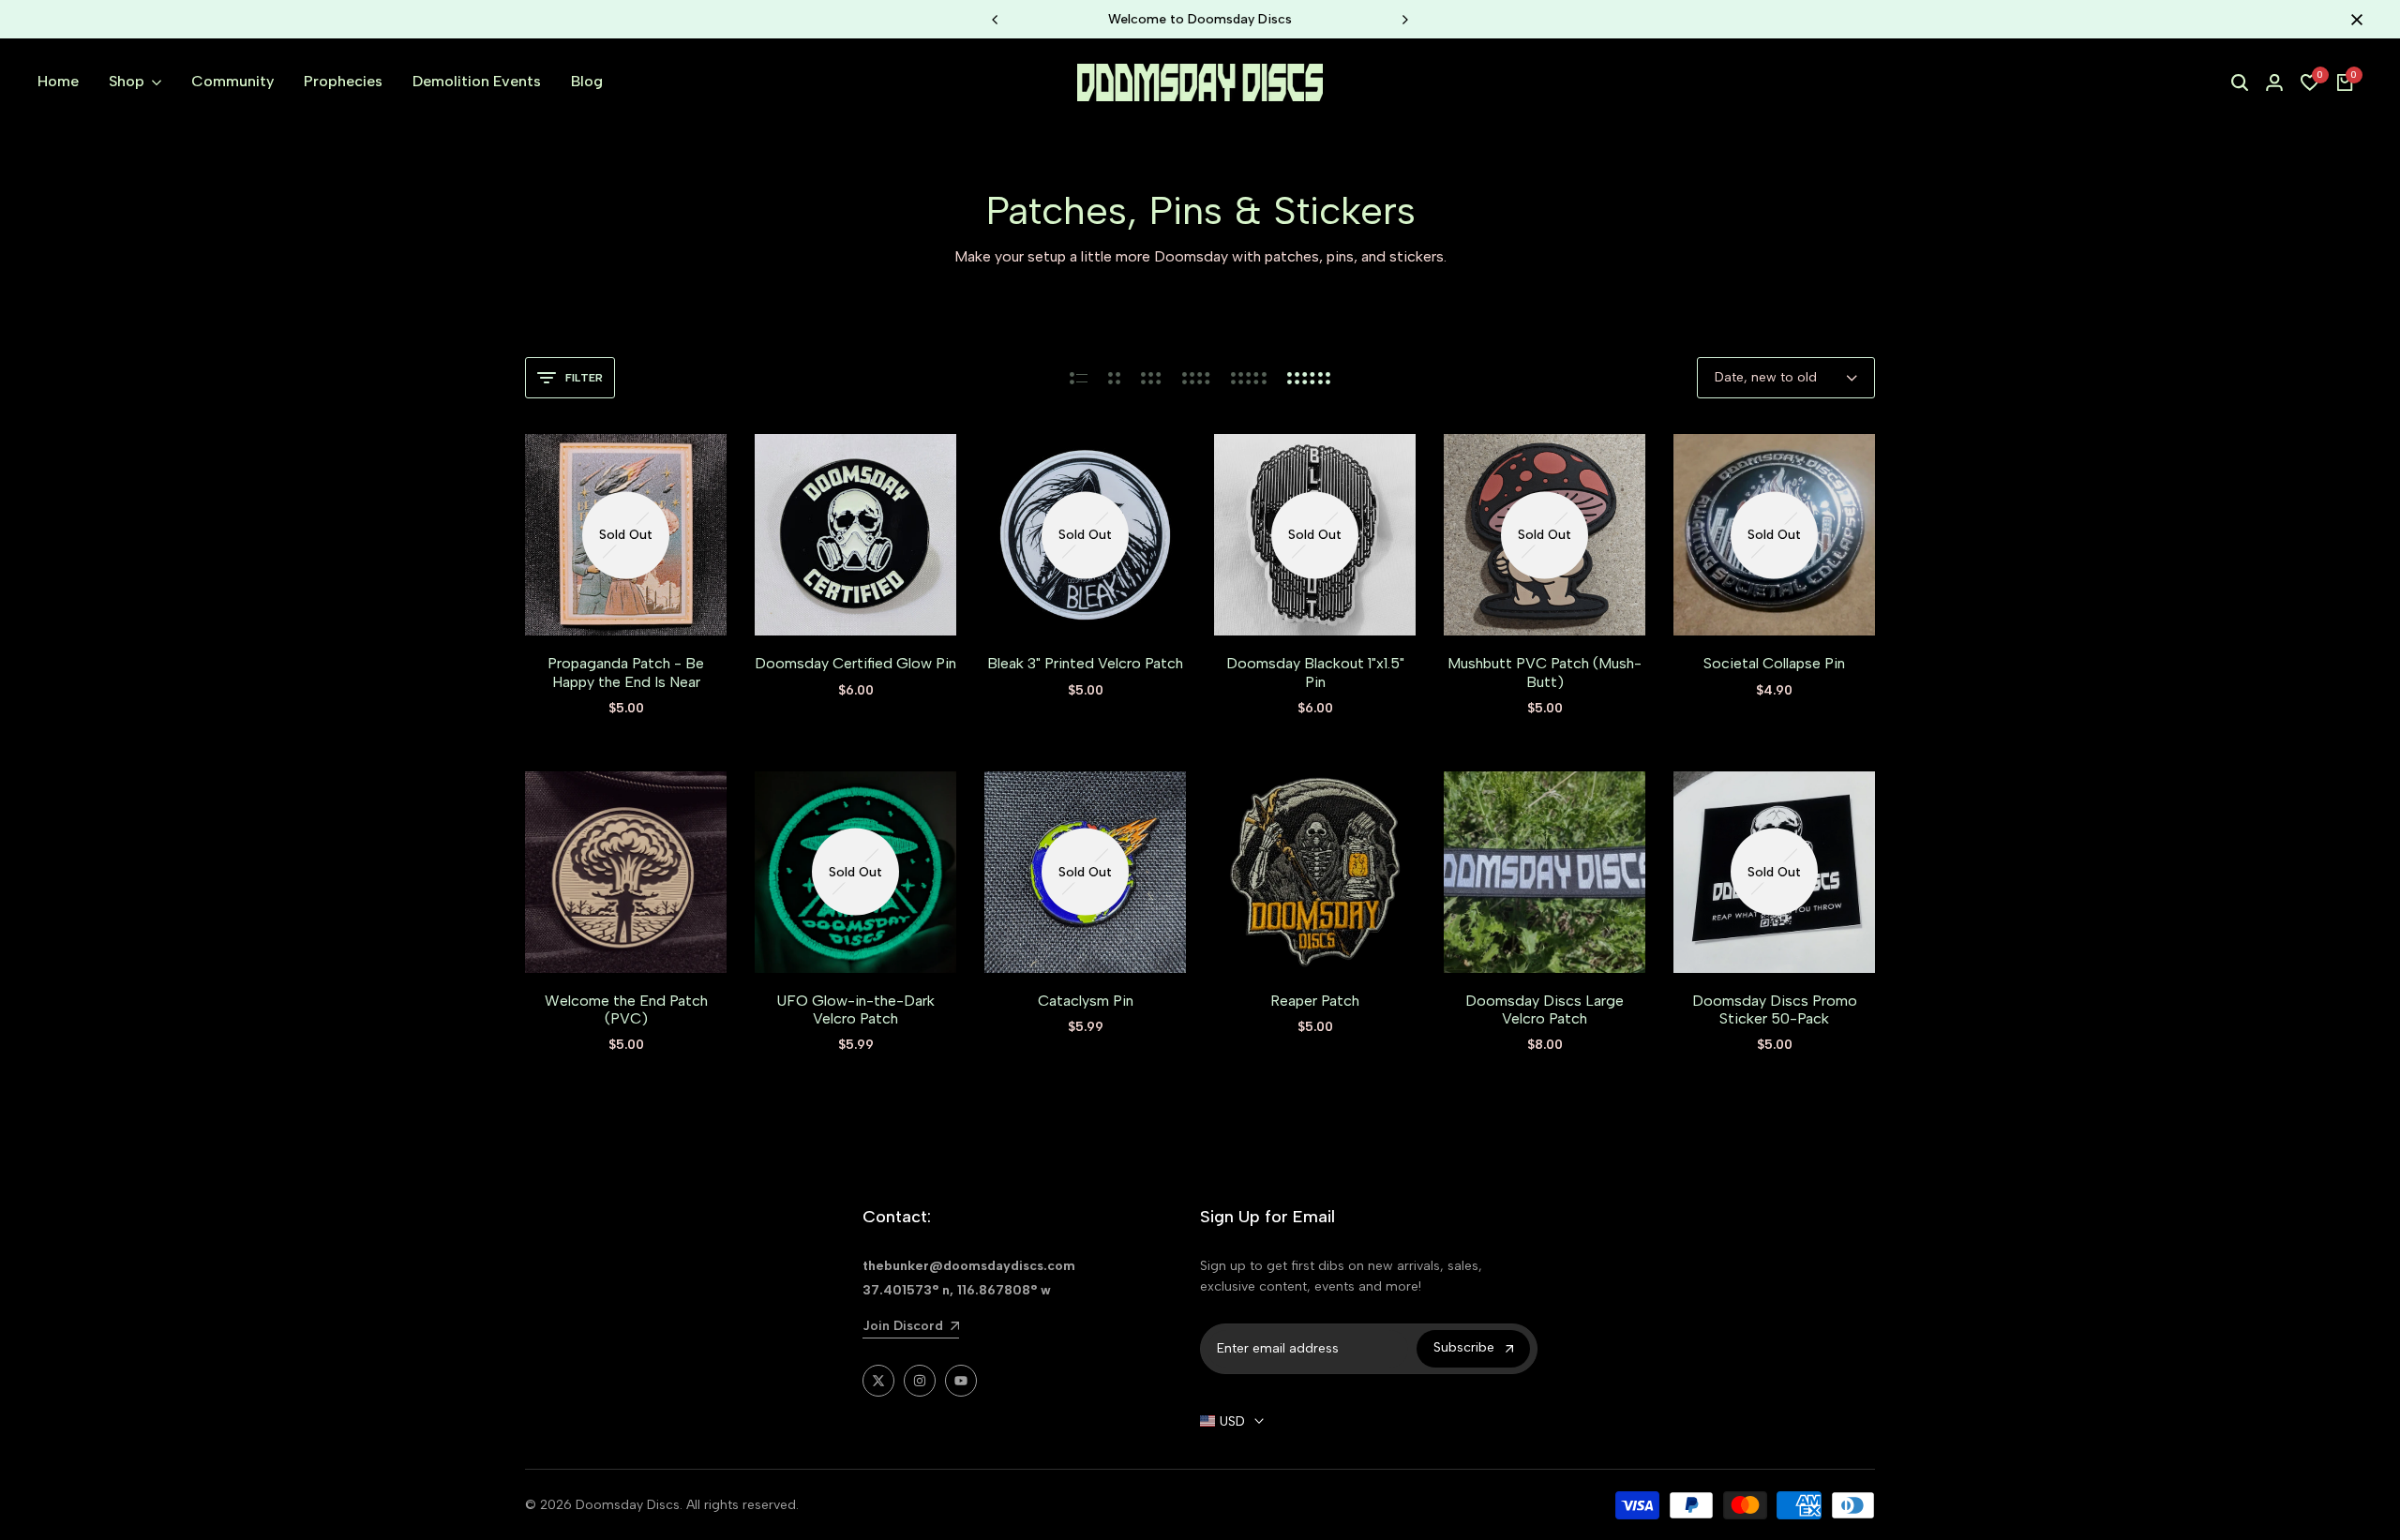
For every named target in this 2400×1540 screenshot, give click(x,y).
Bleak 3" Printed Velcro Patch (1085, 663)
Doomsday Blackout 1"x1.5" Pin (1315, 672)
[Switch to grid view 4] (1196, 378)
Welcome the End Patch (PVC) (626, 1009)
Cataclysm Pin (1086, 1001)
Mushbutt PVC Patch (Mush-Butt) (1545, 672)
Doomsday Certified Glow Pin (855, 663)
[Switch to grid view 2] (1114, 378)
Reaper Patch (1315, 1001)
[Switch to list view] (1079, 378)
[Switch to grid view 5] (1249, 378)
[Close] (2353, 20)
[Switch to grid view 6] (1309, 378)
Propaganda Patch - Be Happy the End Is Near (626, 672)
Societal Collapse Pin (1774, 663)
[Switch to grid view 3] (1151, 378)
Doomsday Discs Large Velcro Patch (1545, 1009)
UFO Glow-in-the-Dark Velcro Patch (855, 1009)
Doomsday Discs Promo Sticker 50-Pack (1775, 1009)
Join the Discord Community (1207, 19)
